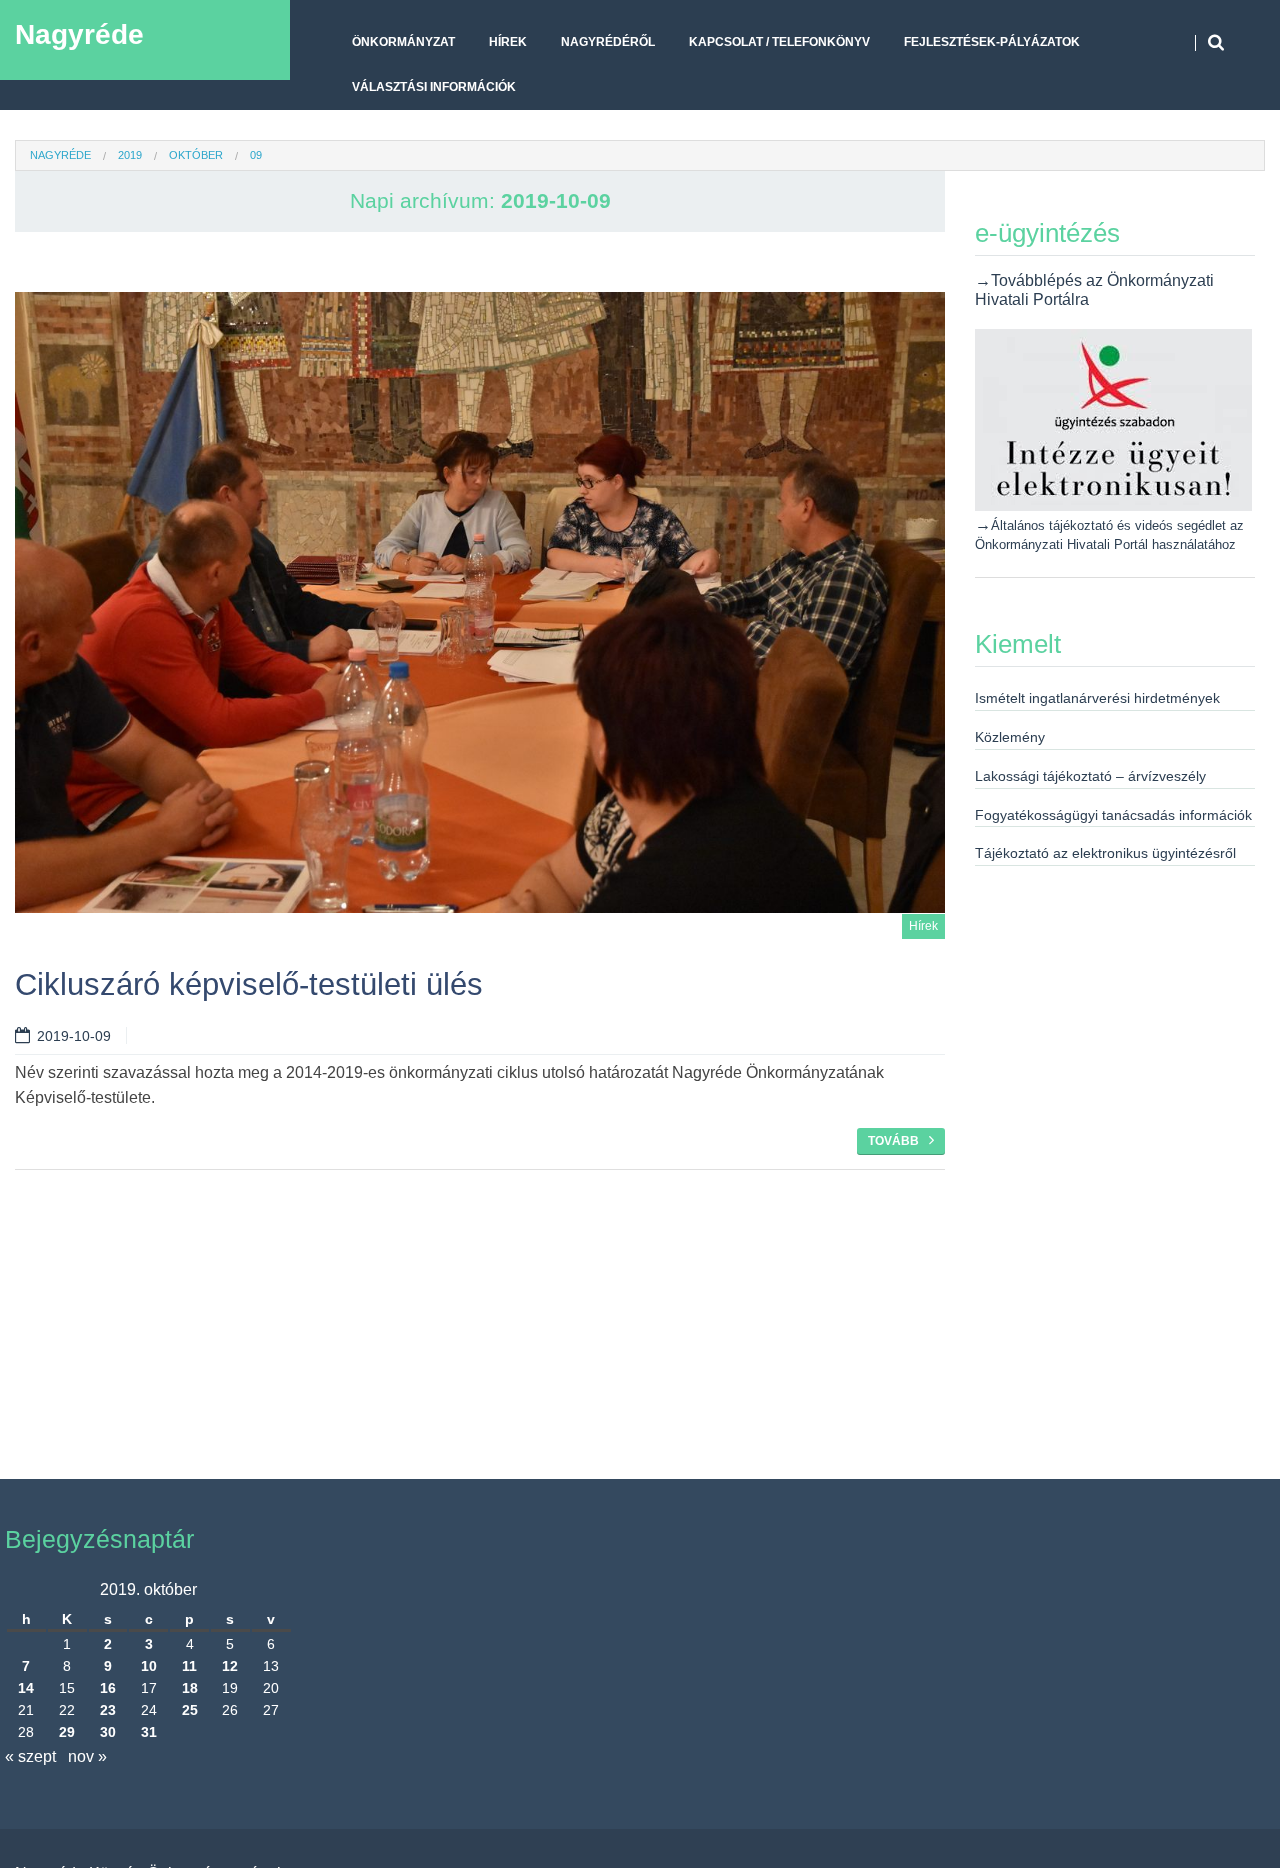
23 (108, 1710)
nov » (87, 1756)
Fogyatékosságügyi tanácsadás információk (1113, 815)
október (196, 155)
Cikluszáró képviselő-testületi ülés (249, 984)
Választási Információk (434, 87)
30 (108, 1732)
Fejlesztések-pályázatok (992, 42)
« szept (30, 1756)
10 (149, 1666)
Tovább (893, 1141)
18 (190, 1688)
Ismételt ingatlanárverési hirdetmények (1097, 698)
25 (190, 1710)
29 (67, 1732)
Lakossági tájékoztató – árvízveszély (1090, 776)
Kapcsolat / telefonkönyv (779, 42)
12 (230, 1666)
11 (189, 1666)
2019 (130, 155)
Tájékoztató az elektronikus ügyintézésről (1105, 853)
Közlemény (1010, 737)
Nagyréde (79, 34)
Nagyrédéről (608, 42)
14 (26, 1688)
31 (149, 1732)
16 (108, 1688)
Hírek (508, 42)
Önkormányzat (403, 42)
